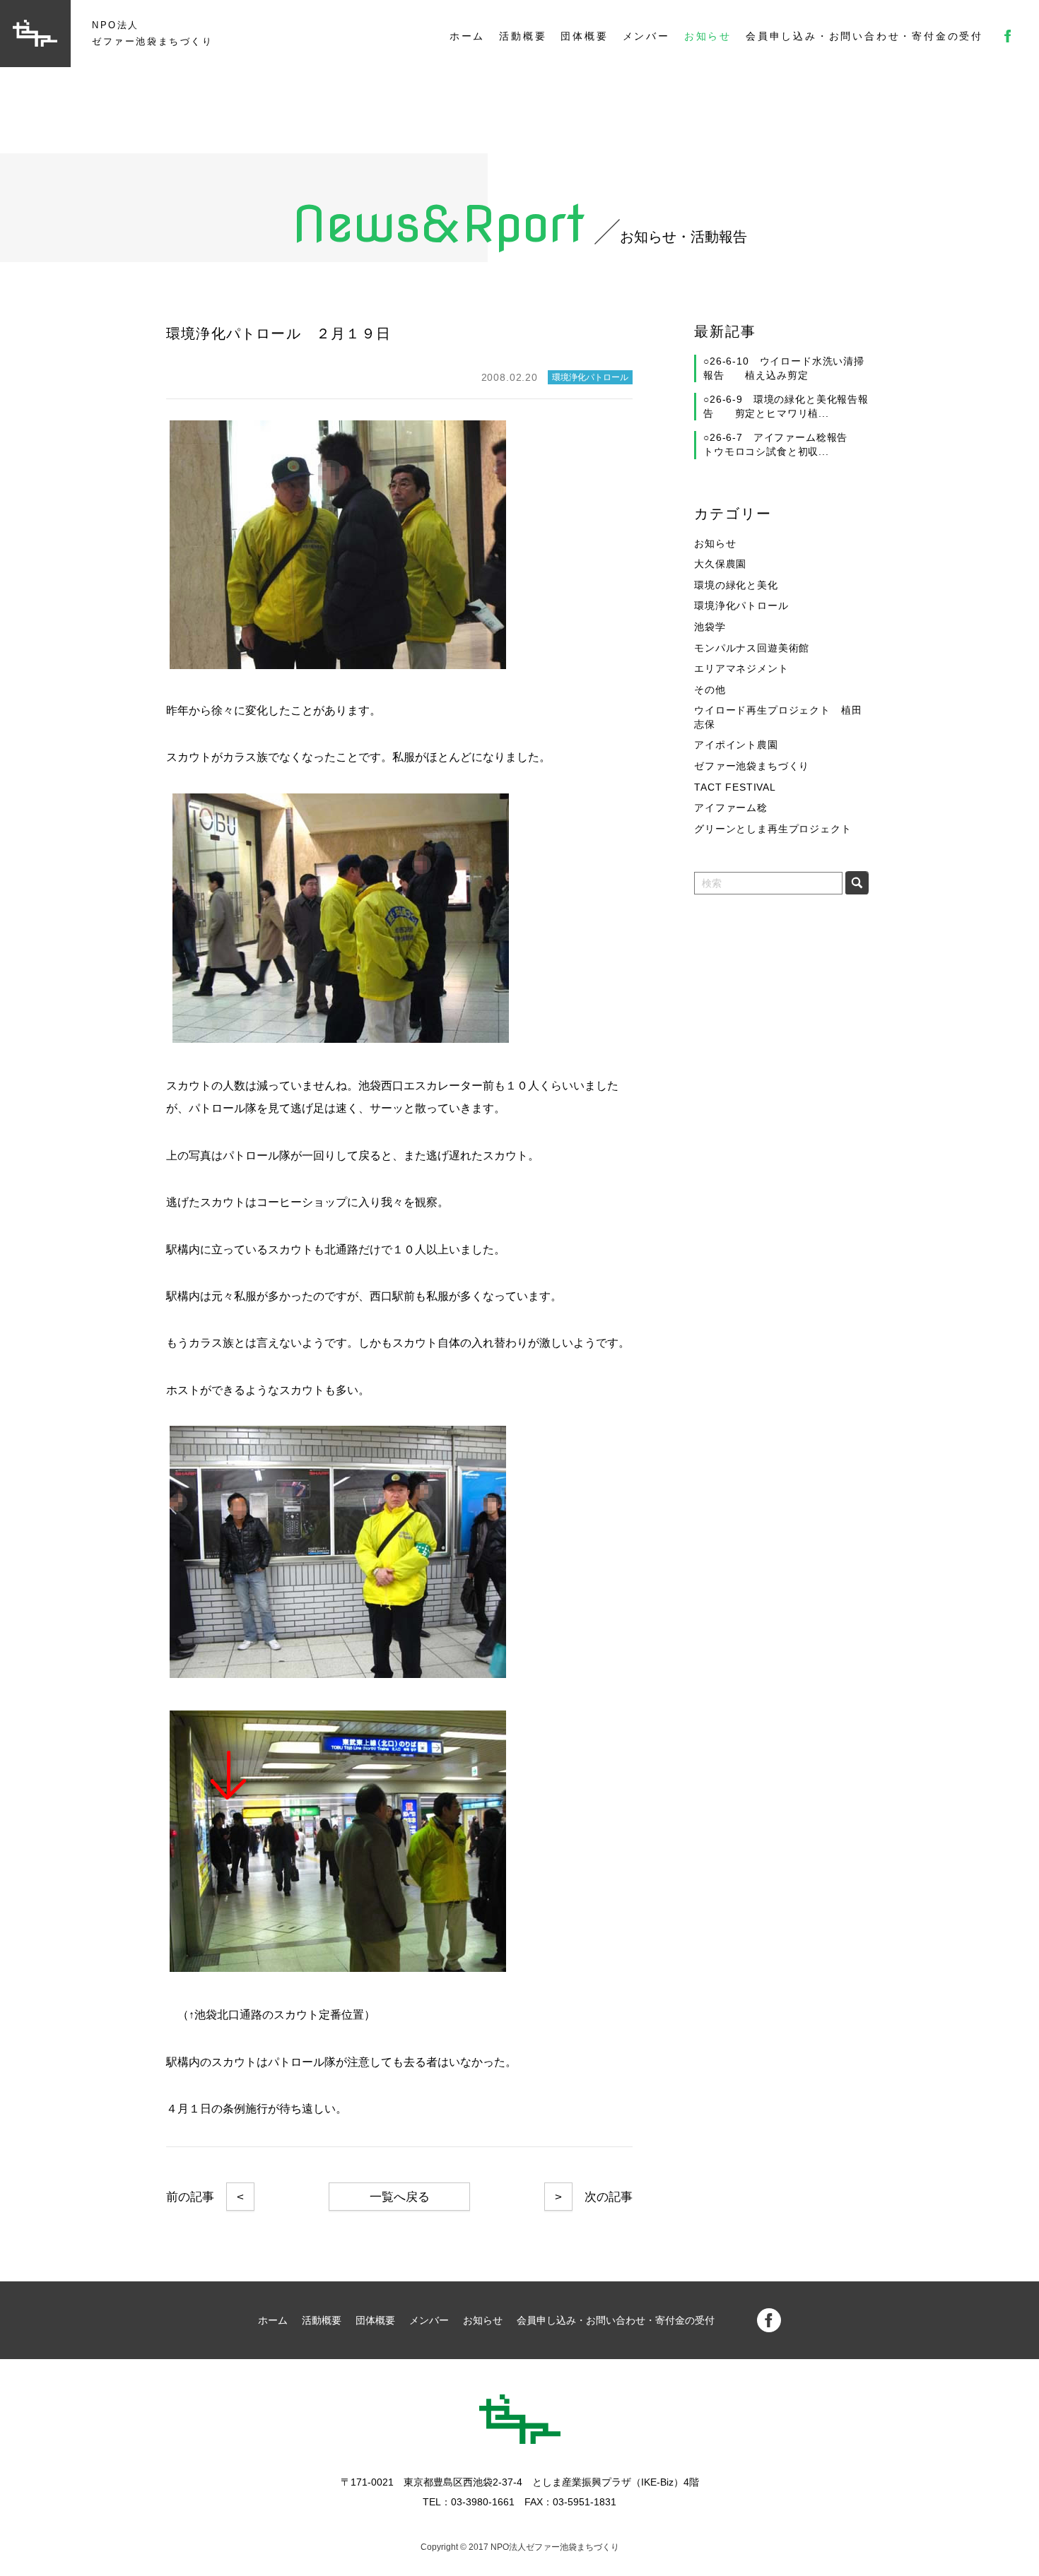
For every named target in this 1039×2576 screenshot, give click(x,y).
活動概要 (523, 36)
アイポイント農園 (736, 745)
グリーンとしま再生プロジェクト (773, 829)
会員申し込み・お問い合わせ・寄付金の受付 (864, 36)
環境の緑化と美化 (736, 585)
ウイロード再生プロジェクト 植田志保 (778, 717)
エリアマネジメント (741, 668)
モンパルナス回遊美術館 (752, 648)
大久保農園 (720, 564)
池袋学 (710, 627)
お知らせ (708, 36)
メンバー (646, 36)
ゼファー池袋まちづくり (752, 766)
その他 (710, 690)
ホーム (467, 36)
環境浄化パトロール (741, 605)
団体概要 (584, 36)
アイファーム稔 (731, 808)
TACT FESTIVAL (735, 787)
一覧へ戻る (400, 2197)
